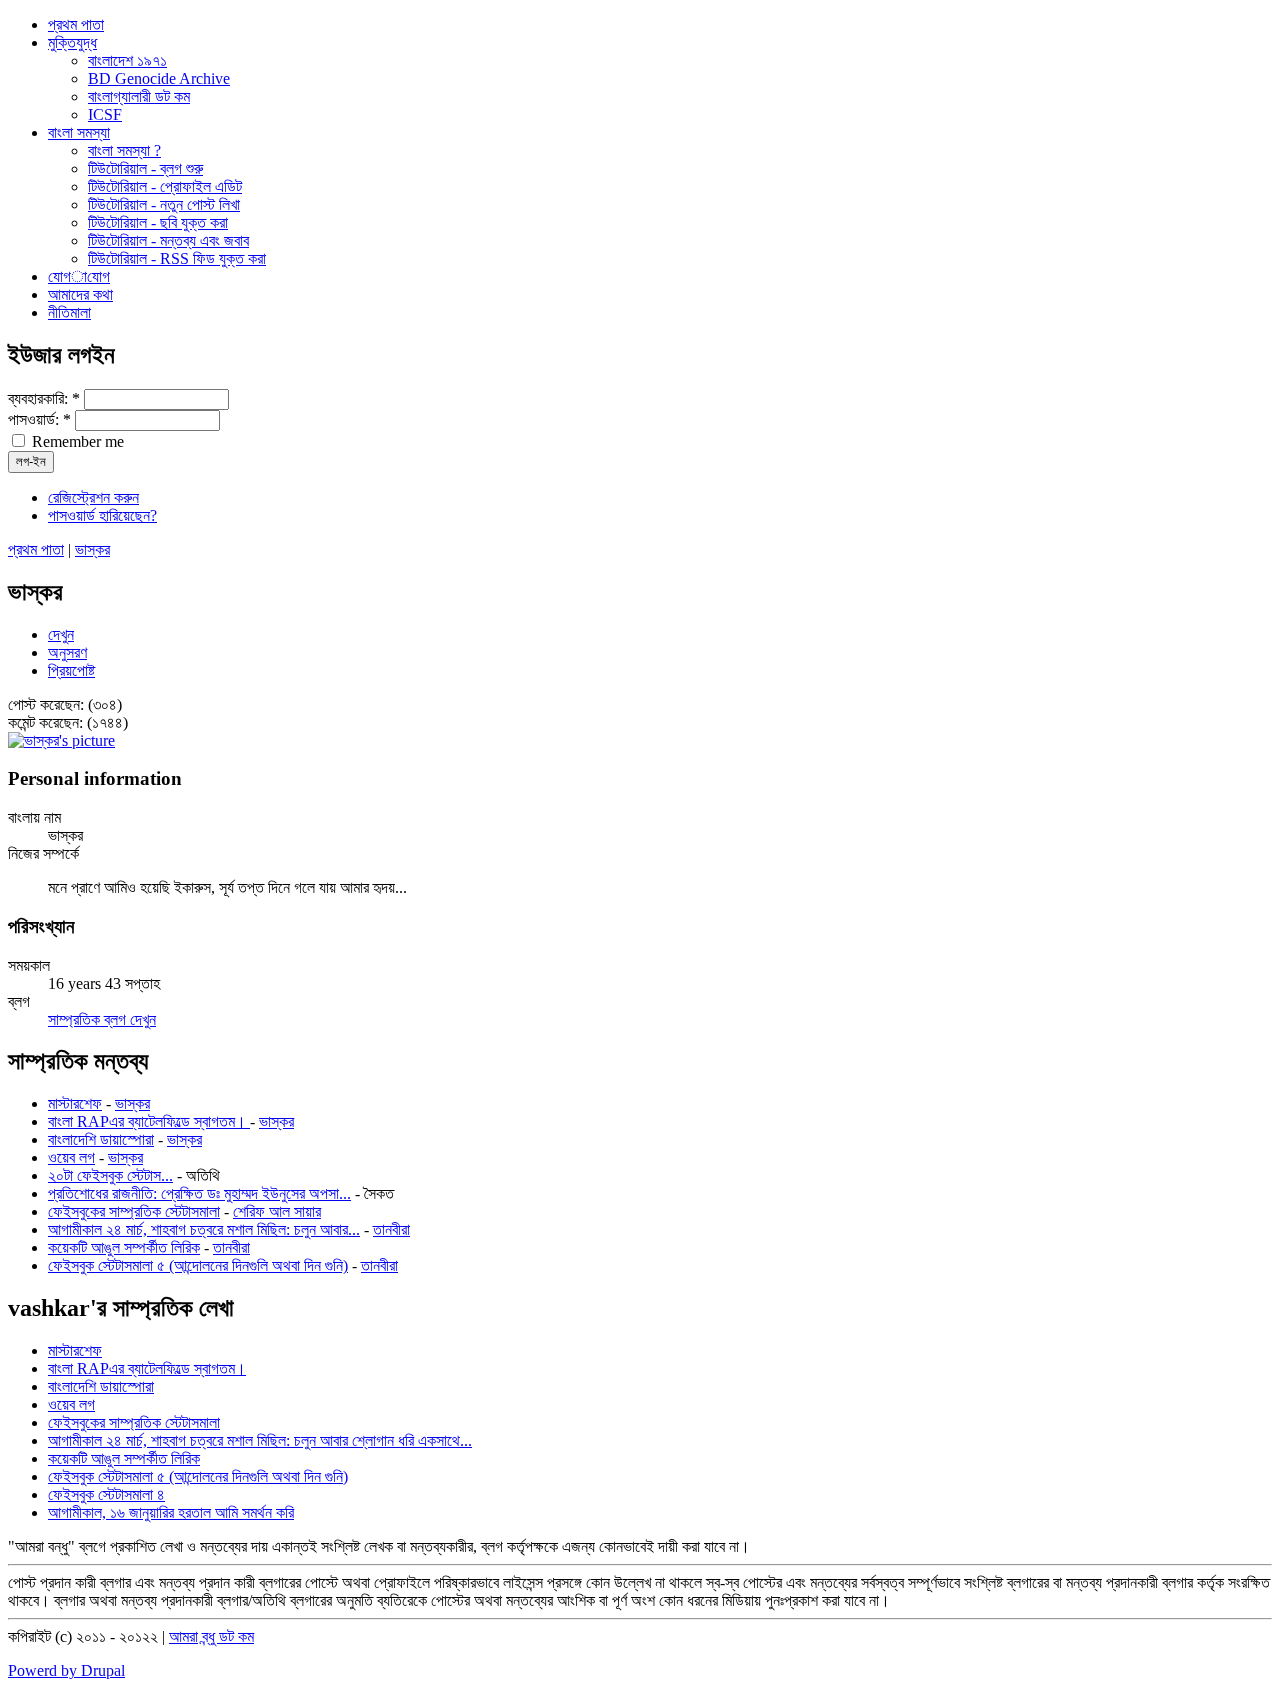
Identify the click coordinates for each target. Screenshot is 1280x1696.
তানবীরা (391, 1229)
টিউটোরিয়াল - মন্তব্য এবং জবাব (168, 240)
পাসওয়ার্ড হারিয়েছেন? (102, 515)
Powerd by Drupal (66, 1670)
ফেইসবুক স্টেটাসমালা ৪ (106, 1494)
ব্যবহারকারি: (44, 398)
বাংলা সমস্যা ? (124, 150)
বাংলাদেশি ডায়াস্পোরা (101, 1139)
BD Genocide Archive (159, 78)
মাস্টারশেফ (75, 1103)
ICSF (105, 114)
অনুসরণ (67, 652)
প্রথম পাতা (36, 549)
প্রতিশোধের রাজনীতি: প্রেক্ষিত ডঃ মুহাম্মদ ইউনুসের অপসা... (199, 1193)
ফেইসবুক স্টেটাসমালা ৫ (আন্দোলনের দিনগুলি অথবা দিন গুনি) (198, 1265)
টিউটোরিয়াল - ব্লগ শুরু (145, 168)
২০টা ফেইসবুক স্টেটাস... (110, 1175)
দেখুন (61, 634)
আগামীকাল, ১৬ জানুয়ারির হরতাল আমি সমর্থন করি (171, 1512)
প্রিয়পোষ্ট (71, 670)
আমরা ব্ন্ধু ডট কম (211, 1636)
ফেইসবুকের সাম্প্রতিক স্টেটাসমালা (134, 1211)
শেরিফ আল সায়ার (277, 1211)
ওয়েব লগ (71, 1157)
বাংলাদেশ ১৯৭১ (127, 60)
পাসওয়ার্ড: (39, 419)
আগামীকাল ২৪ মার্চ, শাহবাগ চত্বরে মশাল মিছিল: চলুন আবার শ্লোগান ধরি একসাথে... (260, 1440)
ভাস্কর (92, 549)
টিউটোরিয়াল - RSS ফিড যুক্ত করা (177, 258)
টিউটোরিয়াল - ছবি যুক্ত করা (158, 222)
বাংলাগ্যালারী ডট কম (139, 96)
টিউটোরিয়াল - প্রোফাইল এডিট (165, 186)
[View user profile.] (61, 740)
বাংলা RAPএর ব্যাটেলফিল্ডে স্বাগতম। (149, 1121)
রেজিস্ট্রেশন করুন (93, 497)
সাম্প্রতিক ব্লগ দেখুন (102, 1019)
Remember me (76, 441)
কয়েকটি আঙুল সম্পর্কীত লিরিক (124, 1247)
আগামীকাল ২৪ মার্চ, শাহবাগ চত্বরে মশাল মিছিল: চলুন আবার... (204, 1229)
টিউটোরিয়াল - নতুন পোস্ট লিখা (164, 204)
